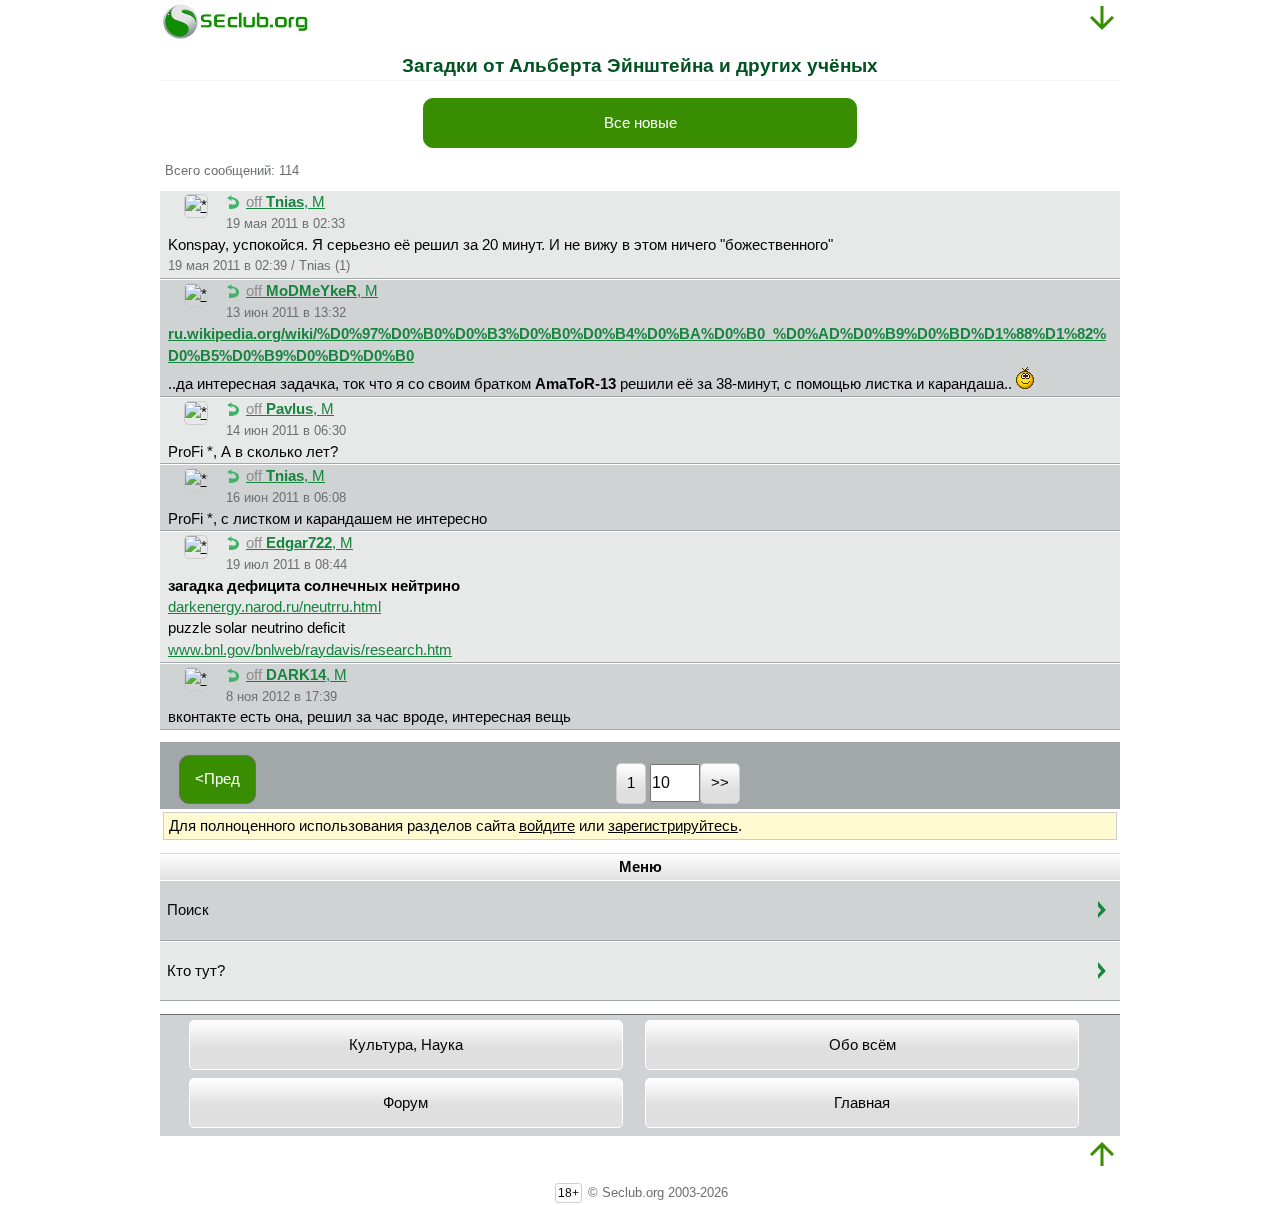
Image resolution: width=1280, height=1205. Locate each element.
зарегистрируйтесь (673, 826)
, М (285, 202)
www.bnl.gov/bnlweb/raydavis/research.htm (310, 650)
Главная (862, 1103)
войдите (547, 826)
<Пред (217, 779)
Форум (405, 1103)
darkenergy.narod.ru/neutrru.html (274, 607)
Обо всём (862, 1045)
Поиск (188, 910)
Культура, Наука (406, 1045)
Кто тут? (196, 971)
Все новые (640, 123)
